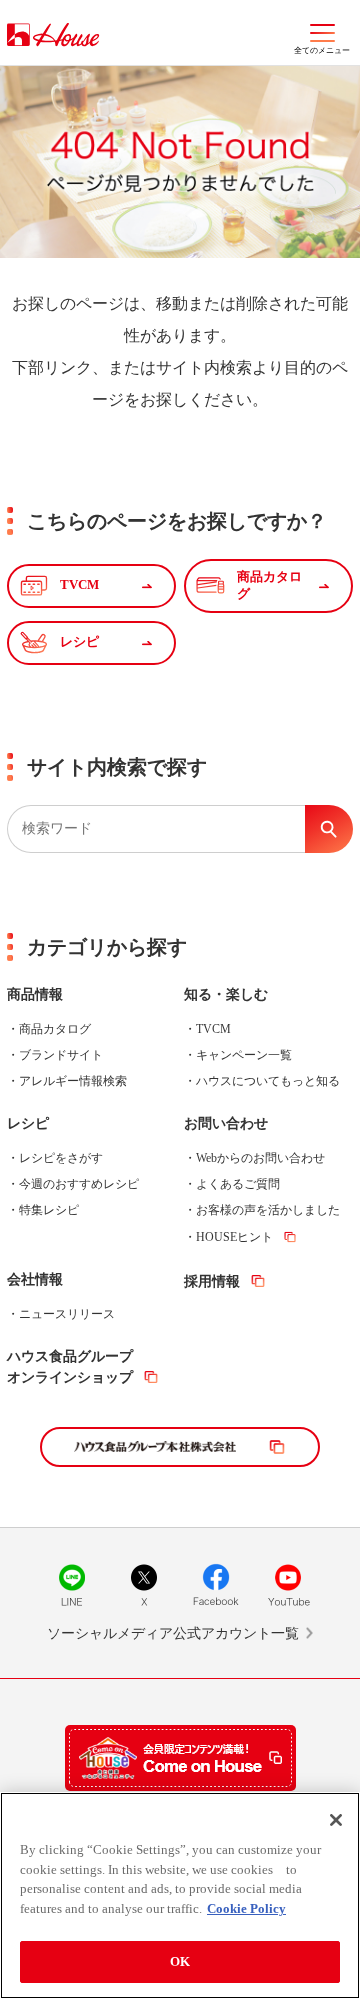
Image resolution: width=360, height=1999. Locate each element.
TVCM (213, 1029)
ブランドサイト (61, 1055)
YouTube (288, 1585)
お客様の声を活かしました (268, 1210)
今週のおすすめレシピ (79, 1184)
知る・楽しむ (226, 994)
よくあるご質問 (238, 1184)
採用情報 (212, 1281)
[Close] (336, 1820)
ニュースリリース (67, 1314)
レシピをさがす (61, 1158)
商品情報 (35, 994)
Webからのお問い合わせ (260, 1158)
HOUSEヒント (234, 1237)
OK (180, 1961)
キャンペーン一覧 (244, 1055)
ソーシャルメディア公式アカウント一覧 (173, 1633)
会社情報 (35, 1279)
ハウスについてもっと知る (268, 1081)
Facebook (216, 1585)
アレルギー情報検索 (73, 1081)
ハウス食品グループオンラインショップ (70, 1367)
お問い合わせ (226, 1123)
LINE (72, 1585)
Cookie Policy (246, 1908)
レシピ (28, 1123)
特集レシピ (49, 1210)
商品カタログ (55, 1029)
